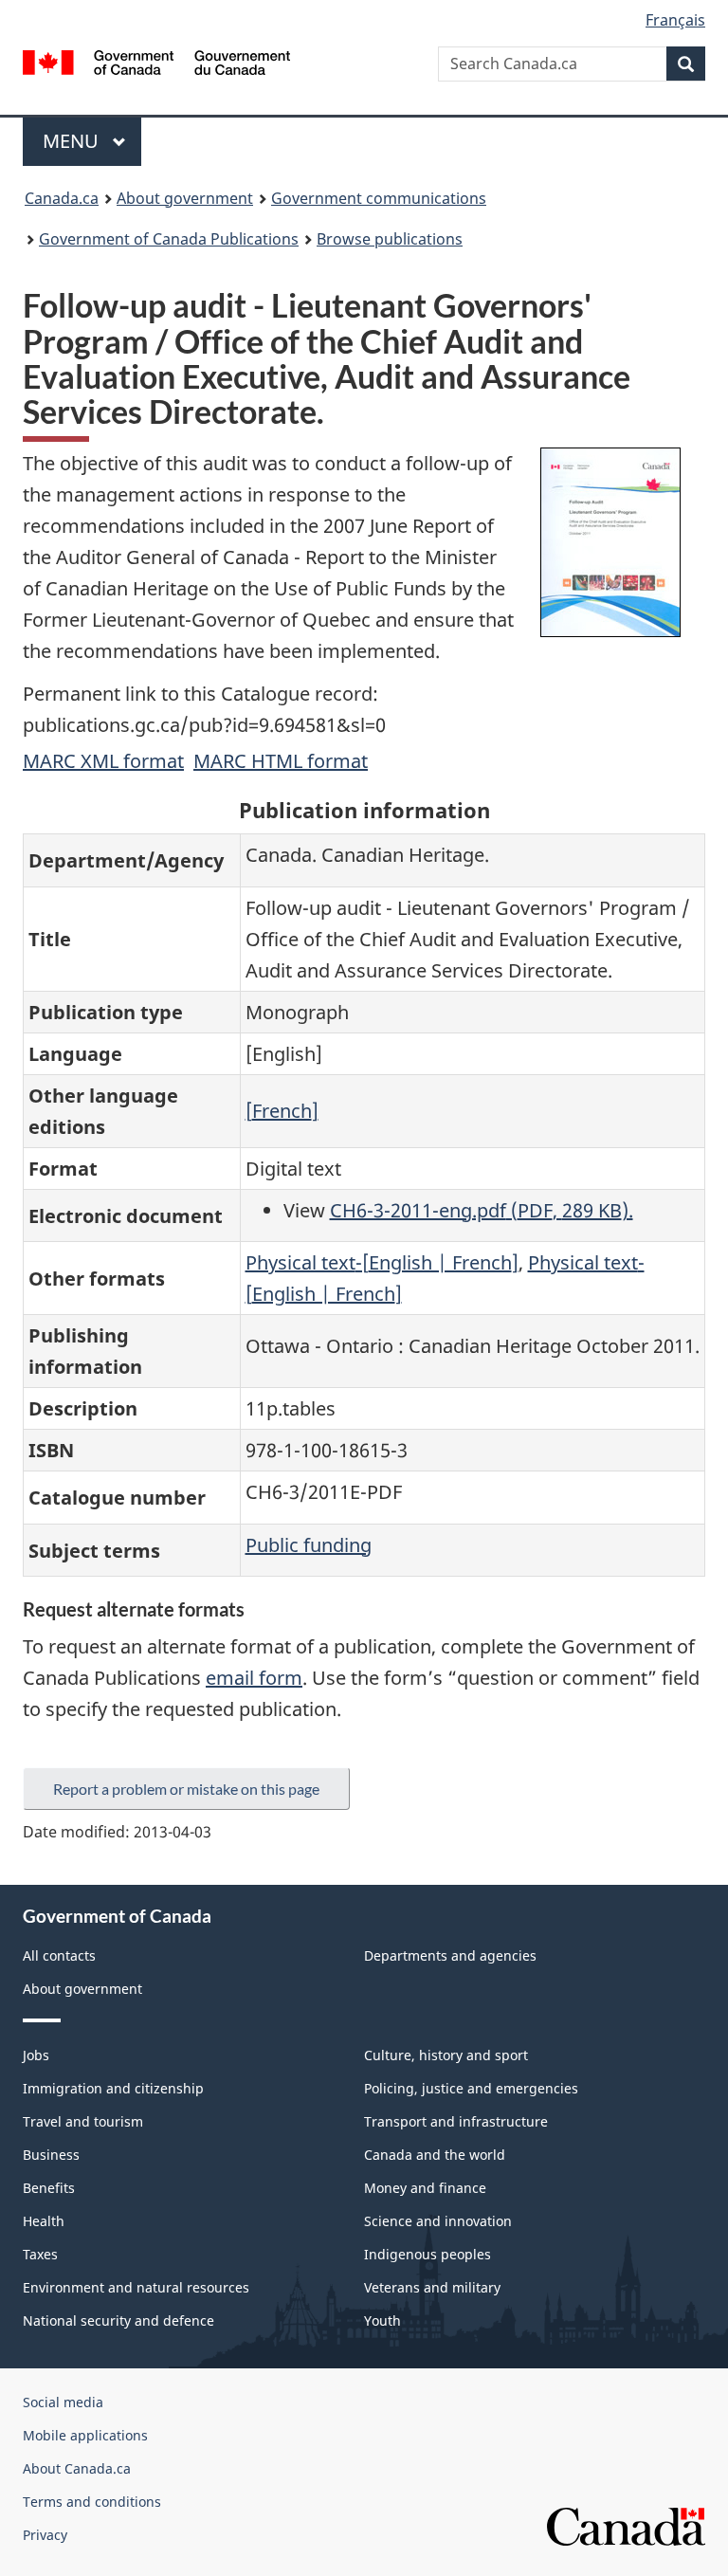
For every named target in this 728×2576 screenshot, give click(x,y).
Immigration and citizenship (113, 2088)
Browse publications (390, 239)
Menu (73, 141)
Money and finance (425, 2188)
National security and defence (118, 2320)
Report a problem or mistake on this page (186, 1789)
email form (254, 1678)
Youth (382, 2320)
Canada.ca (62, 198)
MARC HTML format (281, 761)
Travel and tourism (83, 2121)
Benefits (49, 2188)
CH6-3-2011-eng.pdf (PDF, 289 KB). (482, 1210)
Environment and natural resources (136, 2287)
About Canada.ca (77, 2468)
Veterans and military (432, 2287)
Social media (63, 2402)
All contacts (59, 1955)
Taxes (40, 2254)
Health (44, 2221)
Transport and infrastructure (456, 2121)
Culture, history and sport (446, 2055)
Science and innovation (438, 2221)
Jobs (36, 2055)
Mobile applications (85, 2435)
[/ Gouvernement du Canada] (157, 61)
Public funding (309, 1545)
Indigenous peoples (428, 2254)
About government (185, 198)
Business (51, 2155)
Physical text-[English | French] (382, 1262)
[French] (282, 1111)
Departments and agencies (450, 1955)
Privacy (45, 2535)
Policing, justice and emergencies (471, 2088)
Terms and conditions (92, 2502)
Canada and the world (435, 2155)
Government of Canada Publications (169, 239)
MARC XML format (103, 761)
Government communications (379, 198)
